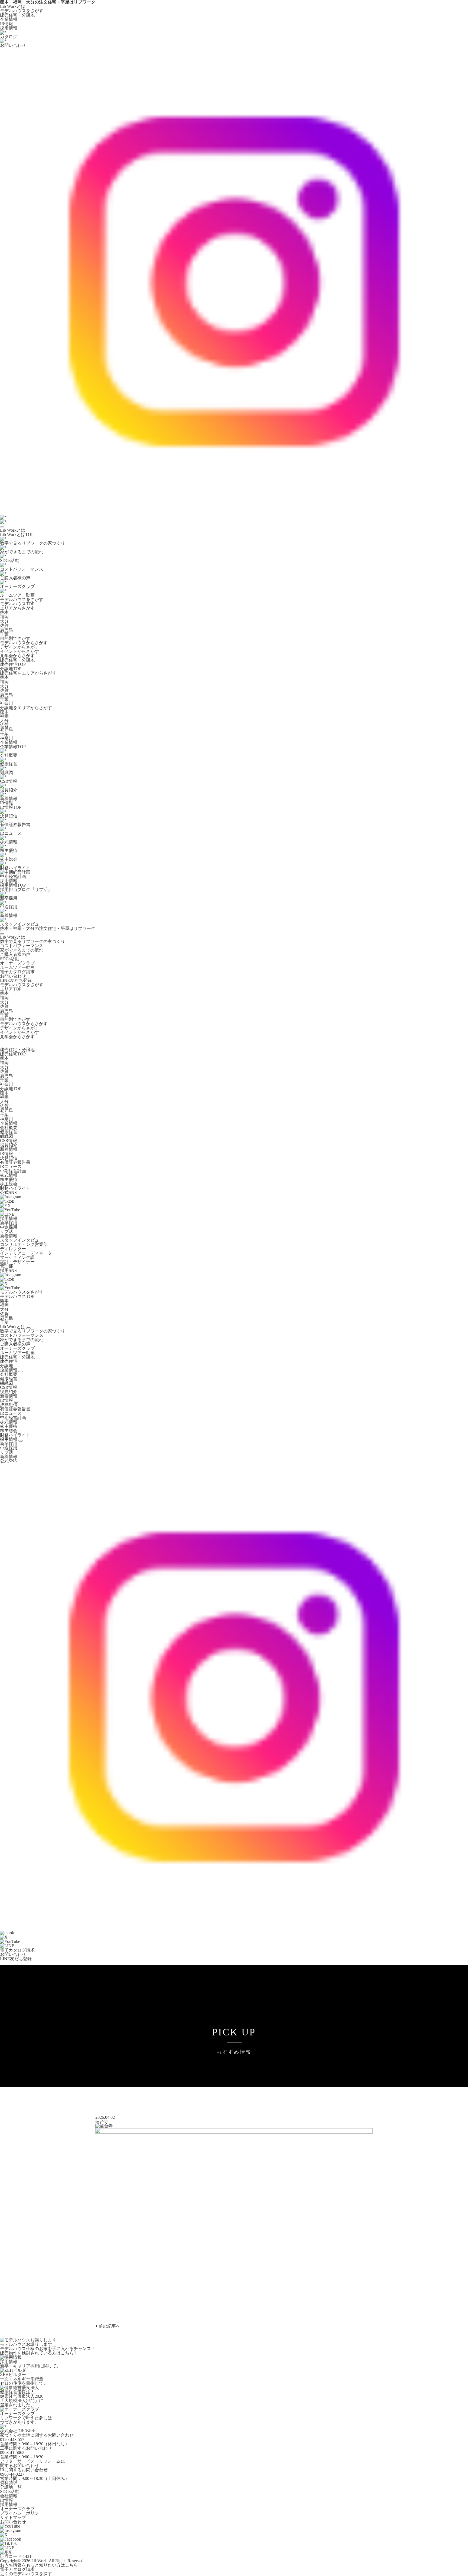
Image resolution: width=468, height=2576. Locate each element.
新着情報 (9, 1149)
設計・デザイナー (17, 1262)
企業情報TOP (13, 747)
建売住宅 (9, 1361)
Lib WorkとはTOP (17, 534)
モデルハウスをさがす (22, 11)
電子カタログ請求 (17, 972)
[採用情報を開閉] (21, 1441)
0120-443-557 (12, 2440)
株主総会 (9, 1184)
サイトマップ (13, 2517)
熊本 (4, 612)
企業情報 (9, 19)
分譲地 (6, 1366)
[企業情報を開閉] (21, 1371)
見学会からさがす (17, 656)
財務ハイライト (15, 1188)
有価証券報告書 (15, 1162)
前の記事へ (109, 2326)
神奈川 (6, 703)
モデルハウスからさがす (24, 643)
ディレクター (13, 1249)
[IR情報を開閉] (16, 1402)
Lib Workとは (13, 6)
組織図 (6, 1136)
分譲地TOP (11, 669)
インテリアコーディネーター (28, 1253)
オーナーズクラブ (17, 963)
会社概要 (9, 1128)
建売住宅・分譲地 (17, 15)
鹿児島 (6, 630)
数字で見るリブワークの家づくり (32, 941)
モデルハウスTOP (17, 604)
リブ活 (6, 1231)
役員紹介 (9, 1145)
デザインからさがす (19, 647)
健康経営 (9, 1132)
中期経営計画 (13, 1171)
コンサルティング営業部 (24, 1244)
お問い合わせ (13, 976)
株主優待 (9, 1180)
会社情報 (9, 2496)
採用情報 (9, 28)
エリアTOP (11, 989)
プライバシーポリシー (22, 2513)
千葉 (4, 634)
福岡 (4, 617)
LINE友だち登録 (16, 980)
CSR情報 (9, 1141)
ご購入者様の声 (15, 954)
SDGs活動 (10, 959)
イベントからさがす (19, 651)
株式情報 (9, 1175)
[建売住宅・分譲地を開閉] (38, 1358)
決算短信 (9, 1158)
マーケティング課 (17, 1257)
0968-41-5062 (12, 2452)
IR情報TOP (11, 807)
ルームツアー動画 (17, 967)
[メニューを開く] (2, 527)
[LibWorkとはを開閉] (28, 1328)
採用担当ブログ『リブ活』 (26, 889)
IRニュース (11, 1167)
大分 (4, 621)
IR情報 (6, 24)
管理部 (6, 1266)
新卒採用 (9, 1223)
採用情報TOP (13, 885)
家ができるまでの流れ (22, 950)
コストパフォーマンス (22, 946)
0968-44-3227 (12, 2474)
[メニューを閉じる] (2, 934)
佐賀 (4, 625)
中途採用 (9, 1227)
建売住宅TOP (13, 664)
